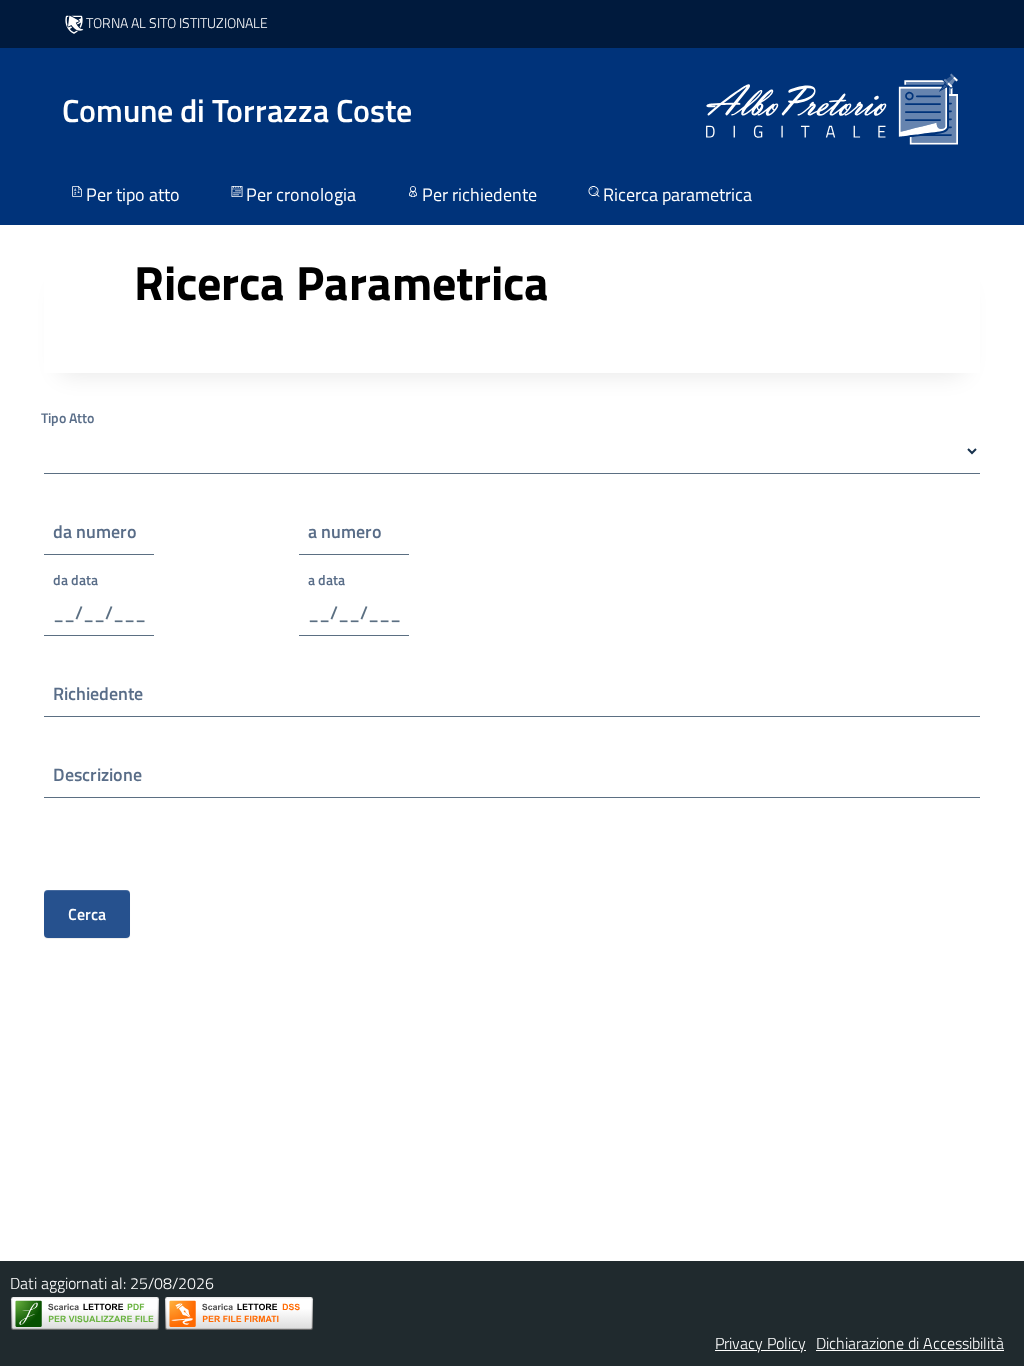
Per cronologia (301, 194)
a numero (345, 531)
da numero (95, 531)
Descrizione (97, 774)
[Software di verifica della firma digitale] (239, 1313)
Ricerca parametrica (677, 194)
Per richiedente (479, 194)
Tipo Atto (67, 417)
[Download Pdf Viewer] (85, 1313)
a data (326, 579)
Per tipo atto (133, 194)
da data (75, 579)
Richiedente (98, 693)
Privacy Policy (760, 1343)
